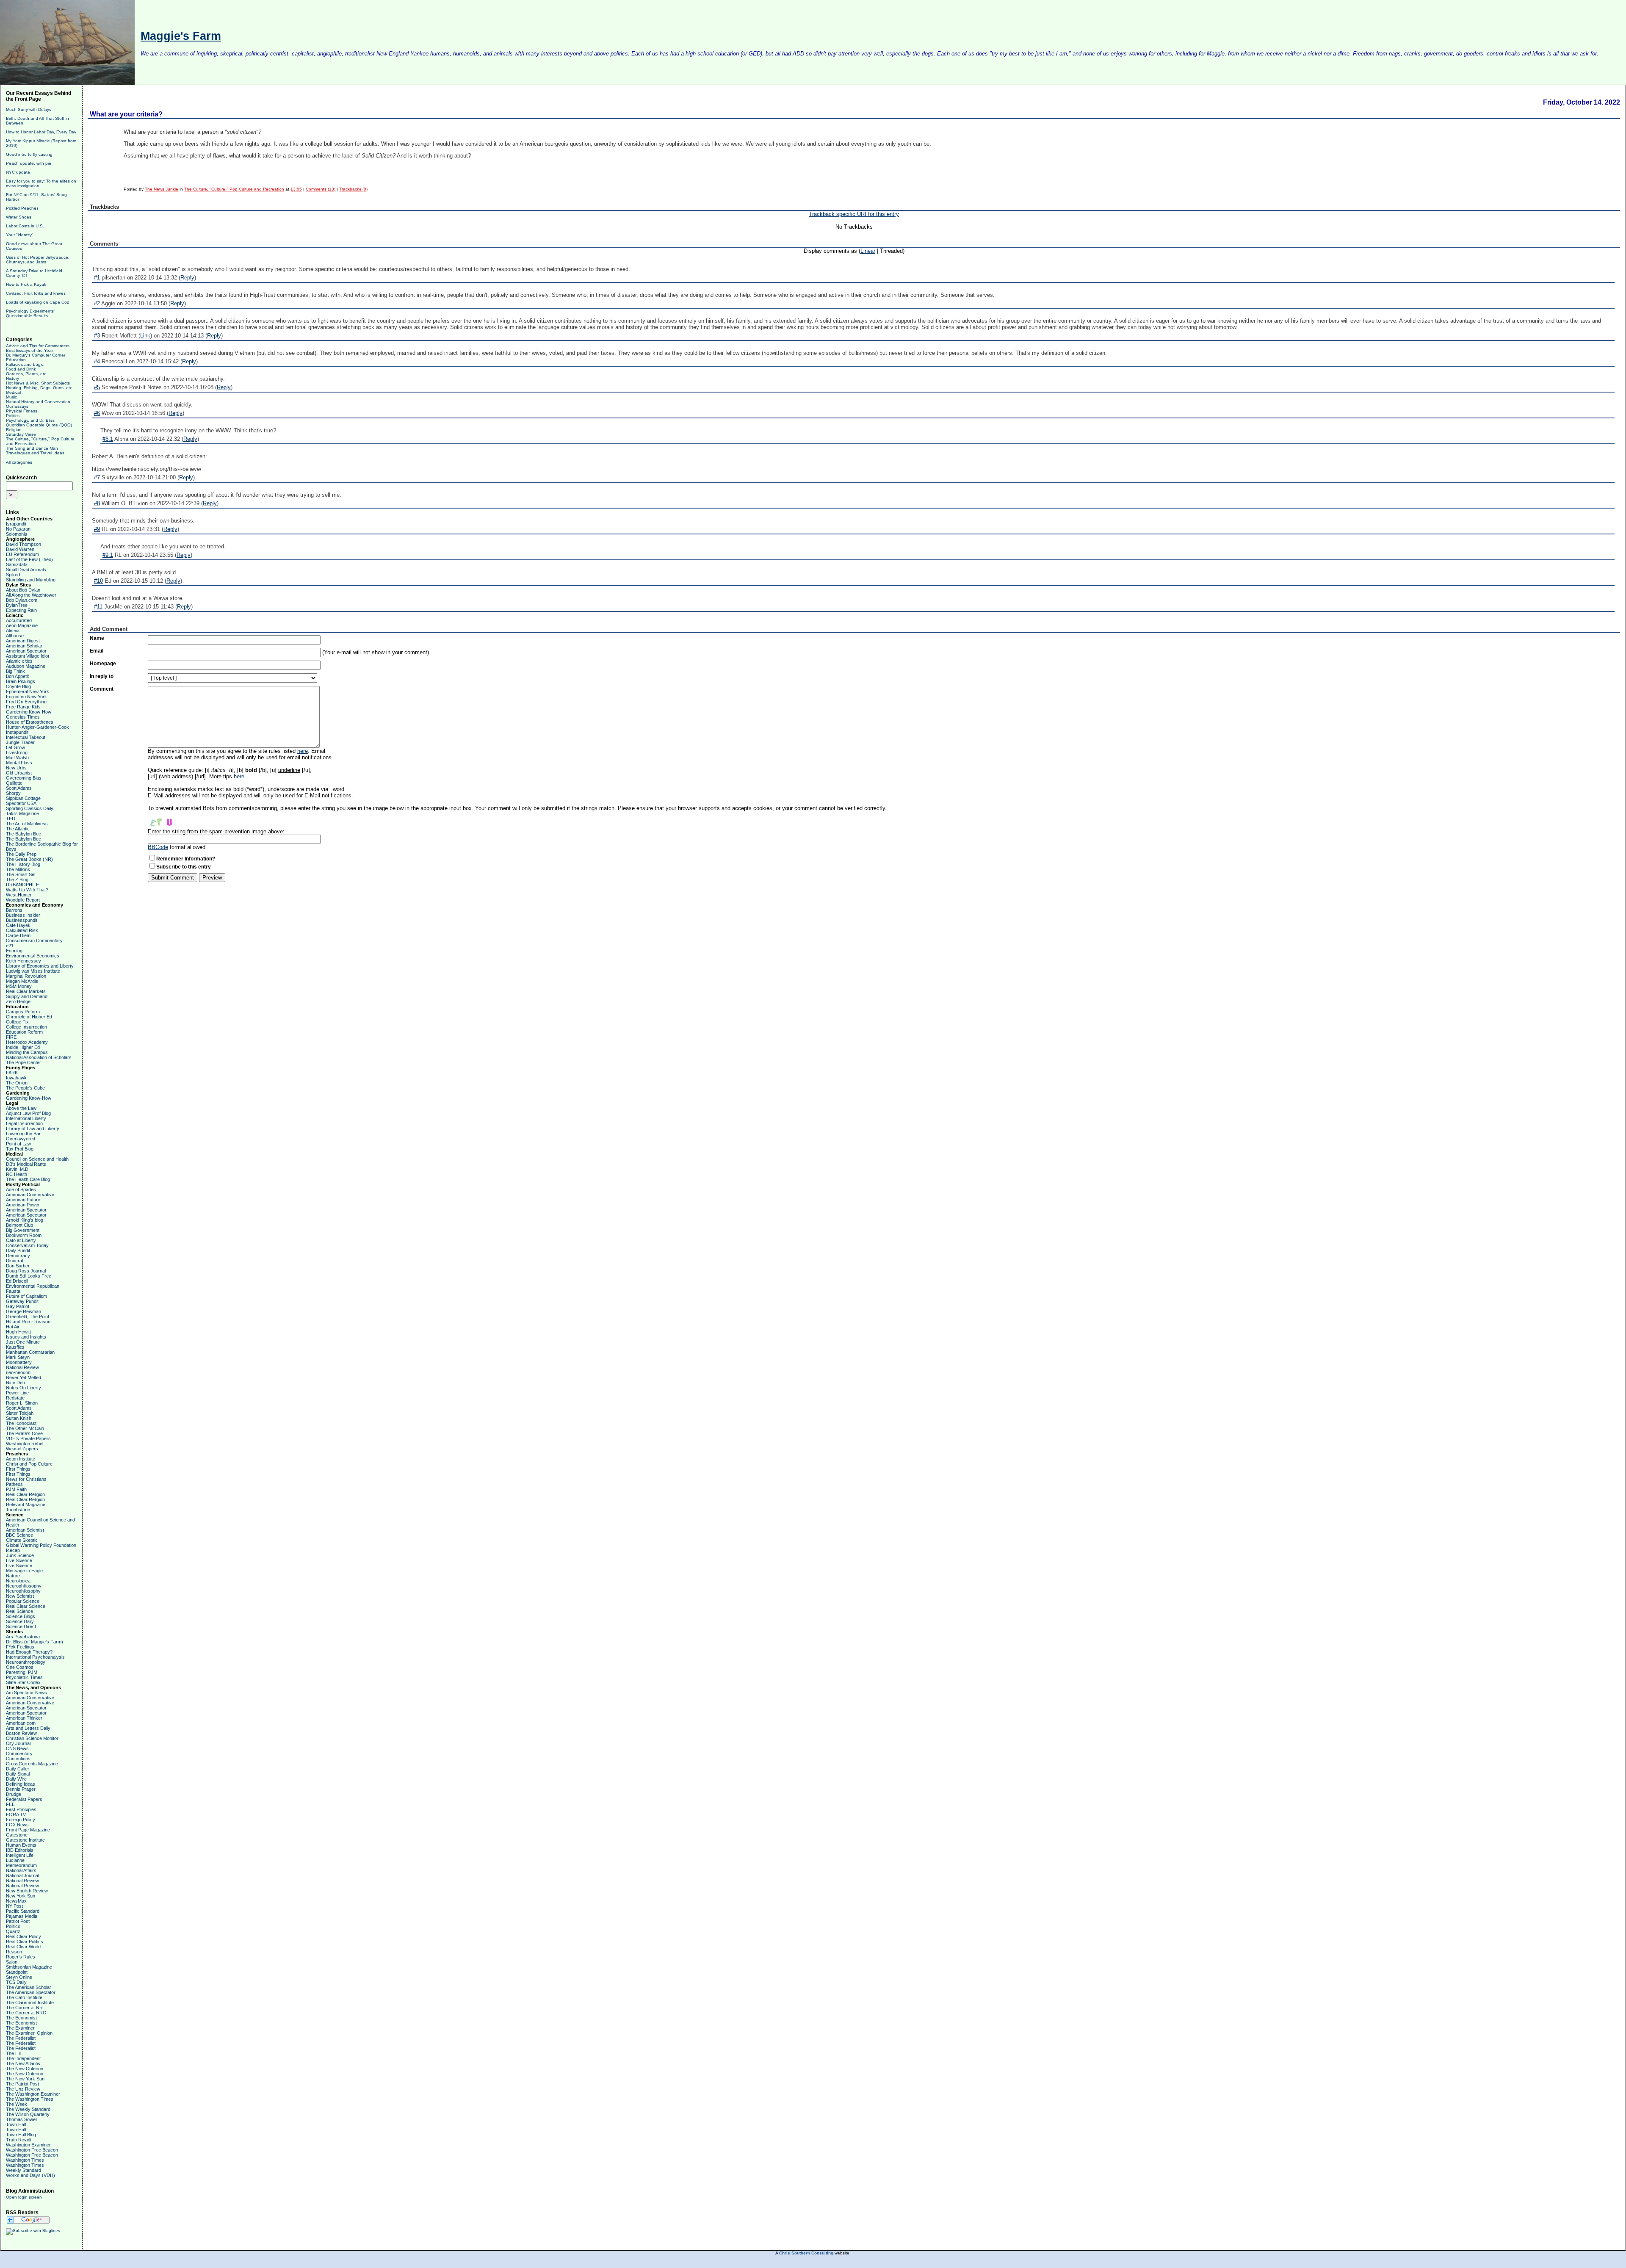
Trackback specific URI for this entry (854, 214)
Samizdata (17, 564)
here (303, 751)
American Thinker (24, 1718)
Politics (13, 416)
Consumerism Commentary (34, 940)
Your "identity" (20, 235)
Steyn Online (19, 1977)
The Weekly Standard (28, 2109)
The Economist (21, 2018)
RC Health (17, 1174)
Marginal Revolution (26, 976)
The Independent (23, 2058)
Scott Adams (19, 788)
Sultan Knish (19, 1418)
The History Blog (23, 864)
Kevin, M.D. (18, 1169)
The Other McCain (25, 1428)
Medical (13, 392)
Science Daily (20, 1621)
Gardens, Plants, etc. (27, 374)
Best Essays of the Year (29, 350)
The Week (17, 2104)
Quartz (13, 1931)
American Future (23, 1200)
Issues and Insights (26, 1337)
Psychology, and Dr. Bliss (30, 420)
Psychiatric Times (24, 1677)
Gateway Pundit (22, 1301)
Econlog (14, 951)
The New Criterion (25, 2069)
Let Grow (15, 747)
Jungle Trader (20, 742)
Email (97, 651)
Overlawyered (21, 1139)
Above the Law (21, 1108)
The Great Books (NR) (29, 859)
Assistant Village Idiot (28, 656)
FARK (12, 1073)
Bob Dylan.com (22, 600)
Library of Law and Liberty (33, 1128)
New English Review (27, 1891)
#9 (97, 529)
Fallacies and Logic (25, 364)
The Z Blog (17, 880)
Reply (187, 278)
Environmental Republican (33, 1286)
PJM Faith (16, 1489)
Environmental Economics (33, 956)
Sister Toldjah (20, 1413)
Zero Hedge (18, 1001)
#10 (98, 581)
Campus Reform (23, 1012)
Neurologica (18, 1581)
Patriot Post (18, 1921)
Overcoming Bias (24, 778)
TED (11, 819)
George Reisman (24, 1311)
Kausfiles (15, 1347)
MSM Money (19, 986)
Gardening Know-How (29, 712)
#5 (97, 387)
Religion (14, 430)
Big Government (23, 1230)
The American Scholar (29, 1987)
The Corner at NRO (26, 2013)
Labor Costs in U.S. (25, 226)
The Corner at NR (24, 2008)
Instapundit (17, 732)
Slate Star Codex (23, 1682)
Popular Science (23, 1601)
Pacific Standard (23, 1911)
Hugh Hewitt (18, 1332)
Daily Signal (18, 1774)
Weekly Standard (24, 2170)
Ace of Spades (21, 1189)
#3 (97, 336)
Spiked (13, 575)
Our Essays (17, 406)
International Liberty (26, 1118)
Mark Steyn (18, 1357)
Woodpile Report (23, 900)
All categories (19, 462)
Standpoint (17, 1972)
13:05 (296, 189)
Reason (14, 1952)
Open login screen (24, 2197)
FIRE (11, 1037)
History (12, 378)
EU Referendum (22, 554)
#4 (97, 361)
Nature (13, 1576)
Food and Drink (21, 369)
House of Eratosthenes (30, 722)
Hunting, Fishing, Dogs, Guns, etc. (40, 388)
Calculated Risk (22, 930)
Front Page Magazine (28, 1830)
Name (97, 638)
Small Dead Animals (26, 570)
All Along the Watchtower (31, 595)
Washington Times (25, 2160)
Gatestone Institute (25, 1840)
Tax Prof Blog (20, 1149)
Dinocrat (15, 1261)
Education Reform (24, 1032)
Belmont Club (19, 1225)
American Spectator (26, 651)
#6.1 (108, 439)
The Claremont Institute (30, 2002)
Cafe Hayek (18, 925)
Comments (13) (321, 189)
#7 (97, 477)
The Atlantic (18, 829)
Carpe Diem (18, 935)
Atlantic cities (19, 661)
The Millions (18, 869)
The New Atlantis (23, 2063)
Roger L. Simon (22, 1403)
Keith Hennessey (24, 961)
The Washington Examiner (33, 2094)
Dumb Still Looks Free (29, 1276)
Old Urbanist (19, 773)
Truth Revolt (19, 2140)
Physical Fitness (22, 411)
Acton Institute (21, 1459)
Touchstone (18, 1510)
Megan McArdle (22, 981)
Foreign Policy (21, 1820)
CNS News (17, 1748)
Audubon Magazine (26, 666)
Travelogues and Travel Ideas (35, 453)
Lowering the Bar (23, 1134)
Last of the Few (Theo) (29, 559)
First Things (18, 1469)
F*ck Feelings (20, 1647)
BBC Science (19, 1535)
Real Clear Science (26, 1606)
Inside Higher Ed (23, 1047)
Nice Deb (15, 1383)
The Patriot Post (22, 2084)
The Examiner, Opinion (29, 2033)
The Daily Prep (21, 854)
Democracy (18, 1256)
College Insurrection (26, 1027)
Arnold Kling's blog (25, 1220)
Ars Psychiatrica (23, 1637)
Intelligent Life (20, 1855)
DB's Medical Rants (26, 1164)
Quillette (14, 783)
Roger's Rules (21, 1957)
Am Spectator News (26, 1693)
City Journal (18, 1743)
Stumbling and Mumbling (31, 580)
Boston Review (21, 1733)
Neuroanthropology (26, 1662)
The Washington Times (30, 2099)
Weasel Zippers (22, 1449)
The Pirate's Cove (24, 1433)
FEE (10, 1804)
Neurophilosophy (23, 1591)
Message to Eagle (24, 1571)
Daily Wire (16, 1779)
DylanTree (17, 605)
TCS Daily (16, 1982)
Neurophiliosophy (24, 1586)
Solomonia (17, 534)
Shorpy (13, 793)
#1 (97, 278)
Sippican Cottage (23, 798)
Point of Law (18, 1144)
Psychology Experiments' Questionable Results (30, 313)
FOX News (17, 1825)
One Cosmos (20, 1667)
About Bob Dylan (23, 590)
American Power (23, 1205)
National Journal (22, 1875)
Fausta (13, 1291)
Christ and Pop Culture (29, 1464)
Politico (13, 1926)
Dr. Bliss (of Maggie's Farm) (35, 1642)
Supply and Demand (27, 996)
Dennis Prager (21, 1789)
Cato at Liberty (21, 1240)
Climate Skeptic (22, 1540)
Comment (102, 689)
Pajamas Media (22, 1916)
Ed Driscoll (17, 1281)
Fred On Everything (26, 702)
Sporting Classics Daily (30, 808)
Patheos (14, 1484)
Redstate (15, 1398)
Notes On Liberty (24, 1388)
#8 (97, 503)
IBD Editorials (20, 1850)
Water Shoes (19, 217)
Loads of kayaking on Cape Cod (38, 302)
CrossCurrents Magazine (32, 1764)
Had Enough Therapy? (29, 1652)
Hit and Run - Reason (28, 1322)
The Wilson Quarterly (28, 2114)
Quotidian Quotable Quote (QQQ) (39, 425)
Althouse (15, 636)
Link (145, 336)
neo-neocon (18, 1372)
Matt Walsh (17, 758)
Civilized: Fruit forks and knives (36, 293)
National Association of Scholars (39, 1057)
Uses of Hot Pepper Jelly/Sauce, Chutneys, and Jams (38, 260)
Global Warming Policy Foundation (41, 1545)
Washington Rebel (25, 1444)
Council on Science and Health (37, 1159)
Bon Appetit (17, 676)
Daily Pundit (18, 1250)
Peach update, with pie (29, 163)
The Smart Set (21, 874)
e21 (10, 946)
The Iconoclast (21, 1423)
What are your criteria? (126, 114)
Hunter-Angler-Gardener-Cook (37, 727)
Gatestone (17, 1835)
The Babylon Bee (24, 834)
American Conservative (30, 1195)
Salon (12, 1962)
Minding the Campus (27, 1052)
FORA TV (16, 1814)
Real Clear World (23, 1947)
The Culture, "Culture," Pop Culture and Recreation (234, 189)
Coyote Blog (18, 686)
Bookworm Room (24, 1235)
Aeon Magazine (22, 625)
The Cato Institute (24, 1997)
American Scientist (25, 1530)
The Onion (17, 1083)
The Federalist (21, 2038)
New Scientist (20, 1596)
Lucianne (15, 1860)
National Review (22, 1367)
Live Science (19, 1560)
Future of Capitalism (26, 1296)
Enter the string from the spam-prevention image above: (216, 831)
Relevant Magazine (26, 1505)
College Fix (17, 1022)
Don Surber (18, 1266)
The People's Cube (25, 1088)
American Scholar (24, 646)
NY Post (14, 1906)
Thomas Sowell (22, 2119)
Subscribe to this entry (184, 867)
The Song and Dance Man (32, 448)
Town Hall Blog (21, 2135)
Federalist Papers (24, 1799)
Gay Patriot (18, 1306)
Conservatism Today (27, 1245)
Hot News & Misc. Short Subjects (38, 383)
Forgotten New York (26, 697)
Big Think (15, 671)
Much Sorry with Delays (29, 109)
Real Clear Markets (26, 991)
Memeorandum (21, 1865)
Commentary (19, 1754)
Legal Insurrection (24, 1123)
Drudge (14, 1794)
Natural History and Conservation (38, 402)
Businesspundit (22, 920)
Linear (868, 251)
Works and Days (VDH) (30, 2175)
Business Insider (23, 915)
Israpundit (16, 524)
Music (11, 397)
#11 (98, 607)
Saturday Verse (21, 434)
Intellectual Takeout (26, 737)
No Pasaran (18, 529)
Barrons (14, 910)
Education (16, 360)
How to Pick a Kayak (26, 284)
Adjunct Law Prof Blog (28, 1113)
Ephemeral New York (28, 691)
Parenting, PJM (22, 1672)
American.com (21, 1723)
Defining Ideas (21, 1784)
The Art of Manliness (27, 824)
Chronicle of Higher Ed (29, 1017)
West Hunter (19, 895)
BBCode (158, 847)
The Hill (14, 2053)
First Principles (21, 1809)
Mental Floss (19, 763)
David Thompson (24, 544)
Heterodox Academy (27, 1042)
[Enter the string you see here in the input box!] (173, 820)
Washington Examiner (28, 2145)
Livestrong (17, 752)
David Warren (20, 549)
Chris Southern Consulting (806, 2253)
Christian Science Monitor (32, 1738)
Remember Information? (186, 859)
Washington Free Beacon (32, 2150)
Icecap (13, 1550)
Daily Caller (18, 1769)
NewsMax (16, 1901)
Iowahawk (16, 1078)
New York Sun (21, 1896)
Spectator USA (21, 803)
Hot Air (13, 1327)
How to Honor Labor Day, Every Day (41, 132)
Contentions (18, 1759)
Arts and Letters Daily (28, 1728)
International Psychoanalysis (35, 1657)
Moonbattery (19, 1362)
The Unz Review (23, 2089)
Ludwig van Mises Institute (33, 971)
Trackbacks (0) (353, 189)
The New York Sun (25, 2079)
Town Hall (16, 2124)
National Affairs (21, 1870)
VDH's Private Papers (28, 1438)
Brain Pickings (21, 681)
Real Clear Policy (24, 1936)
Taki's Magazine (22, 813)
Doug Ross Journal (26, 1271)
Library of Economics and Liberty (40, 966)
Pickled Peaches (22, 208)
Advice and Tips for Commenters (38, 346)
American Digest (23, 641)
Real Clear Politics (25, 1942)
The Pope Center (24, 1062)
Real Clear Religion (25, 1494)
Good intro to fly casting (29, 154)
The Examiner (20, 2028)
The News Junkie (162, 189)
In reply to (102, 676)
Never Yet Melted (24, 1377)
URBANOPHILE (22, 885)
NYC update (18, 172)
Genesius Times (23, 717)
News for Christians (26, 1479)
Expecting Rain (21, 610)
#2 (97, 303)
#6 (97, 413)
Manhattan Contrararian (30, 1352)
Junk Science (20, 1555)
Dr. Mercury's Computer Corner (36, 355)
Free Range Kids (23, 707)
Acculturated (19, 620)
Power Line (17, 1393)
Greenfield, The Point (28, 1317)
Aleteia (13, 631)
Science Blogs (21, 1616)
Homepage (103, 664)
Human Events (21, 1845)
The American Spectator (31, 1992)
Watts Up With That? (27, 890)
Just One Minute (23, 1342)
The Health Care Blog (28, 1179)
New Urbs (16, 768)
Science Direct (21, 1626)
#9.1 (108, 555)
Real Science (19, 1611)
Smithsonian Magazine (29, 1967)
